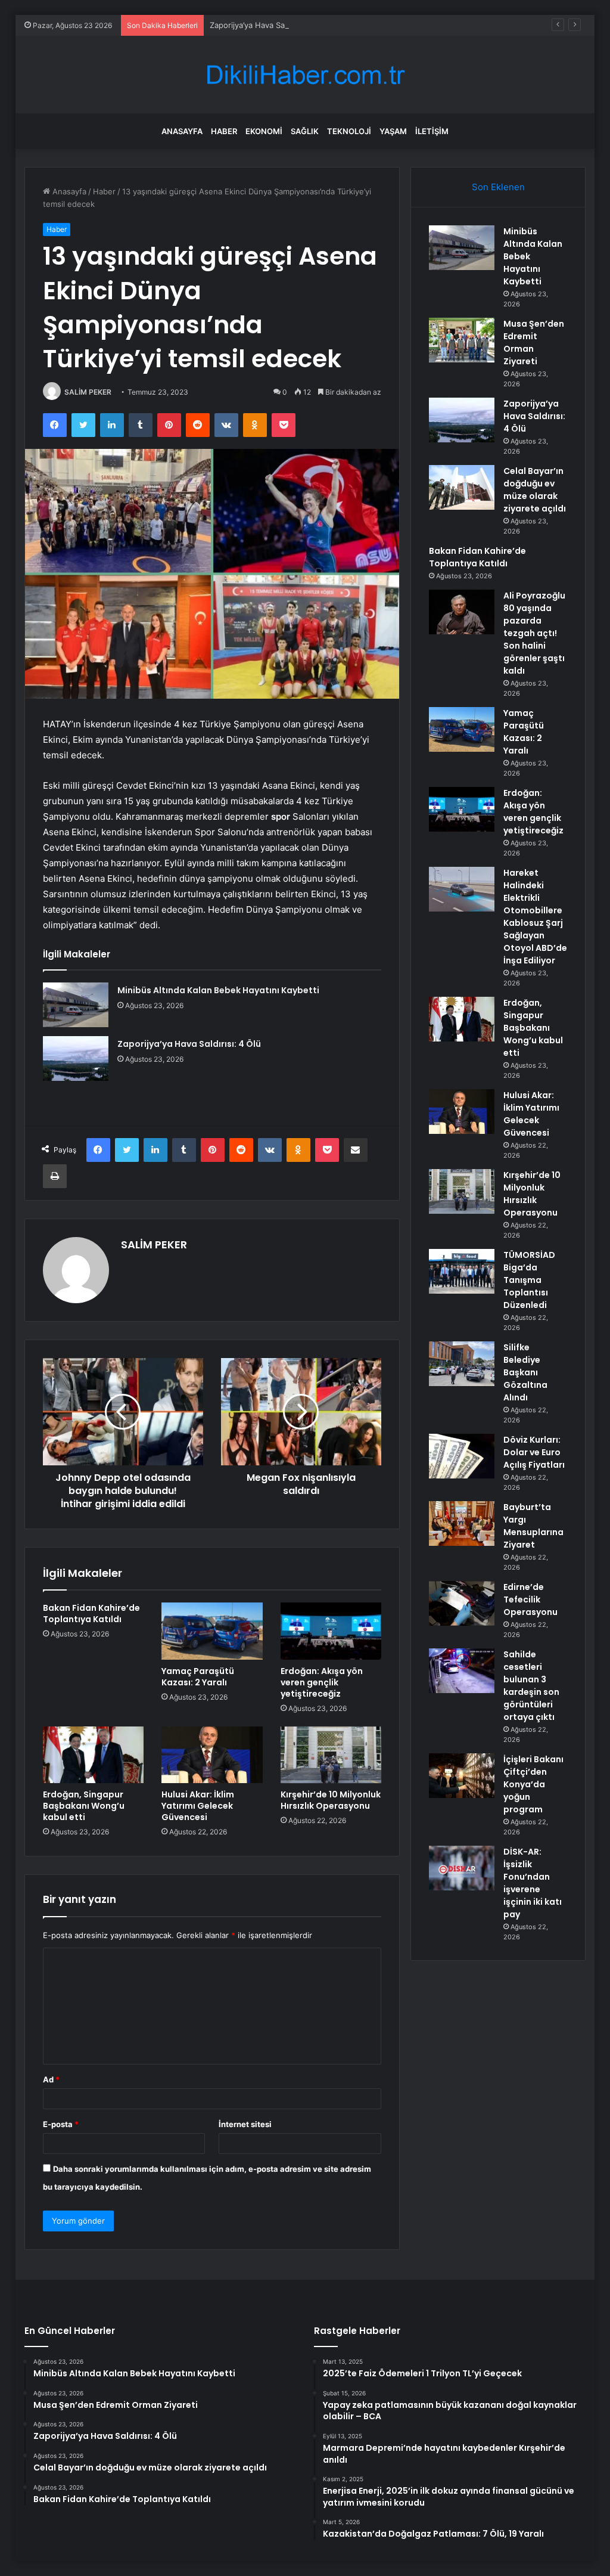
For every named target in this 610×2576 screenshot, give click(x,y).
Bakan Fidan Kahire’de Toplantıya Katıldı (91, 1614)
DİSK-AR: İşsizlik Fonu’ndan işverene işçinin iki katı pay (533, 1883)
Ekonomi (264, 131)
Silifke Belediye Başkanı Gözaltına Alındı (525, 1372)
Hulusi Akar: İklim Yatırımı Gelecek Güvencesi (198, 1806)
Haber (224, 131)
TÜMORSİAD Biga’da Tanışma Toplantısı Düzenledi (529, 1280)
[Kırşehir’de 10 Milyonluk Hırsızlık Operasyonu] (331, 1755)
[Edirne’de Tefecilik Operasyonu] (462, 1603)
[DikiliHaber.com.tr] (305, 75)
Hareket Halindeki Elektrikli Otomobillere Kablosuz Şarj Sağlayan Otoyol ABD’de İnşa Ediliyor (535, 917)
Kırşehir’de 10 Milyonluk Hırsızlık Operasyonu (331, 1800)
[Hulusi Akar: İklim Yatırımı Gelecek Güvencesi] (212, 1755)
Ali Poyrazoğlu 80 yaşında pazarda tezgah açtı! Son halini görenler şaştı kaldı (534, 633)
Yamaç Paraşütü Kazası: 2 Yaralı (198, 1677)
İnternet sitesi (245, 2124)
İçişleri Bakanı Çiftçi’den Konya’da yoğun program (533, 1784)
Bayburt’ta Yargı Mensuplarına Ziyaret (533, 1526)
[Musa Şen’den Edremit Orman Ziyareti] (462, 340)
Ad (51, 2079)
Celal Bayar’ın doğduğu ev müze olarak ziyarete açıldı (535, 490)
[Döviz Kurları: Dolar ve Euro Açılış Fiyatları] (462, 1456)
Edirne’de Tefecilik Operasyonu (530, 1599)
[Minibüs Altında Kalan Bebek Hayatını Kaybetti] (76, 1005)
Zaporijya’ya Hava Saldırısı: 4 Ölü (269, 25)
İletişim (432, 131)
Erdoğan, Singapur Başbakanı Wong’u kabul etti (84, 1806)
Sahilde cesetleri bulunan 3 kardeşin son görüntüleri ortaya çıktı (531, 1686)
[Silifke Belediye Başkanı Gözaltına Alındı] (462, 1364)
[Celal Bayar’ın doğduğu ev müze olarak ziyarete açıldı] (462, 487)
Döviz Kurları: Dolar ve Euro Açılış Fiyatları (534, 1452)
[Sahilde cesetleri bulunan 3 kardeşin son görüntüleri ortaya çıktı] (462, 1671)
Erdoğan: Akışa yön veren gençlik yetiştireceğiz (322, 1682)
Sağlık (305, 131)
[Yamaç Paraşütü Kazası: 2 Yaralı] (212, 1631)
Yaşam (393, 131)
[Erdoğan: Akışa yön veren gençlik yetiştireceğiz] (331, 1631)
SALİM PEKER (88, 392)
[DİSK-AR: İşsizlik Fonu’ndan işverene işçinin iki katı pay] (462, 1868)
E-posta (61, 2124)
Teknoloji (349, 131)
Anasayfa (182, 131)
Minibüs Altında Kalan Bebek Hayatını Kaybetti (218, 990)
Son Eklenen (498, 187)
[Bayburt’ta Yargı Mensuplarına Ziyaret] (462, 1523)
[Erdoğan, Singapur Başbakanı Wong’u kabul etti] (94, 1755)
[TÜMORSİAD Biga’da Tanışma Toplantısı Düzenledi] (462, 1271)
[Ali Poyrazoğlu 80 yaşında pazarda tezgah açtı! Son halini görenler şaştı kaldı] (462, 612)
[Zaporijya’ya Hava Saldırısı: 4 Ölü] (76, 1058)
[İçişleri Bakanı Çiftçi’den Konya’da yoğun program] (462, 1776)
